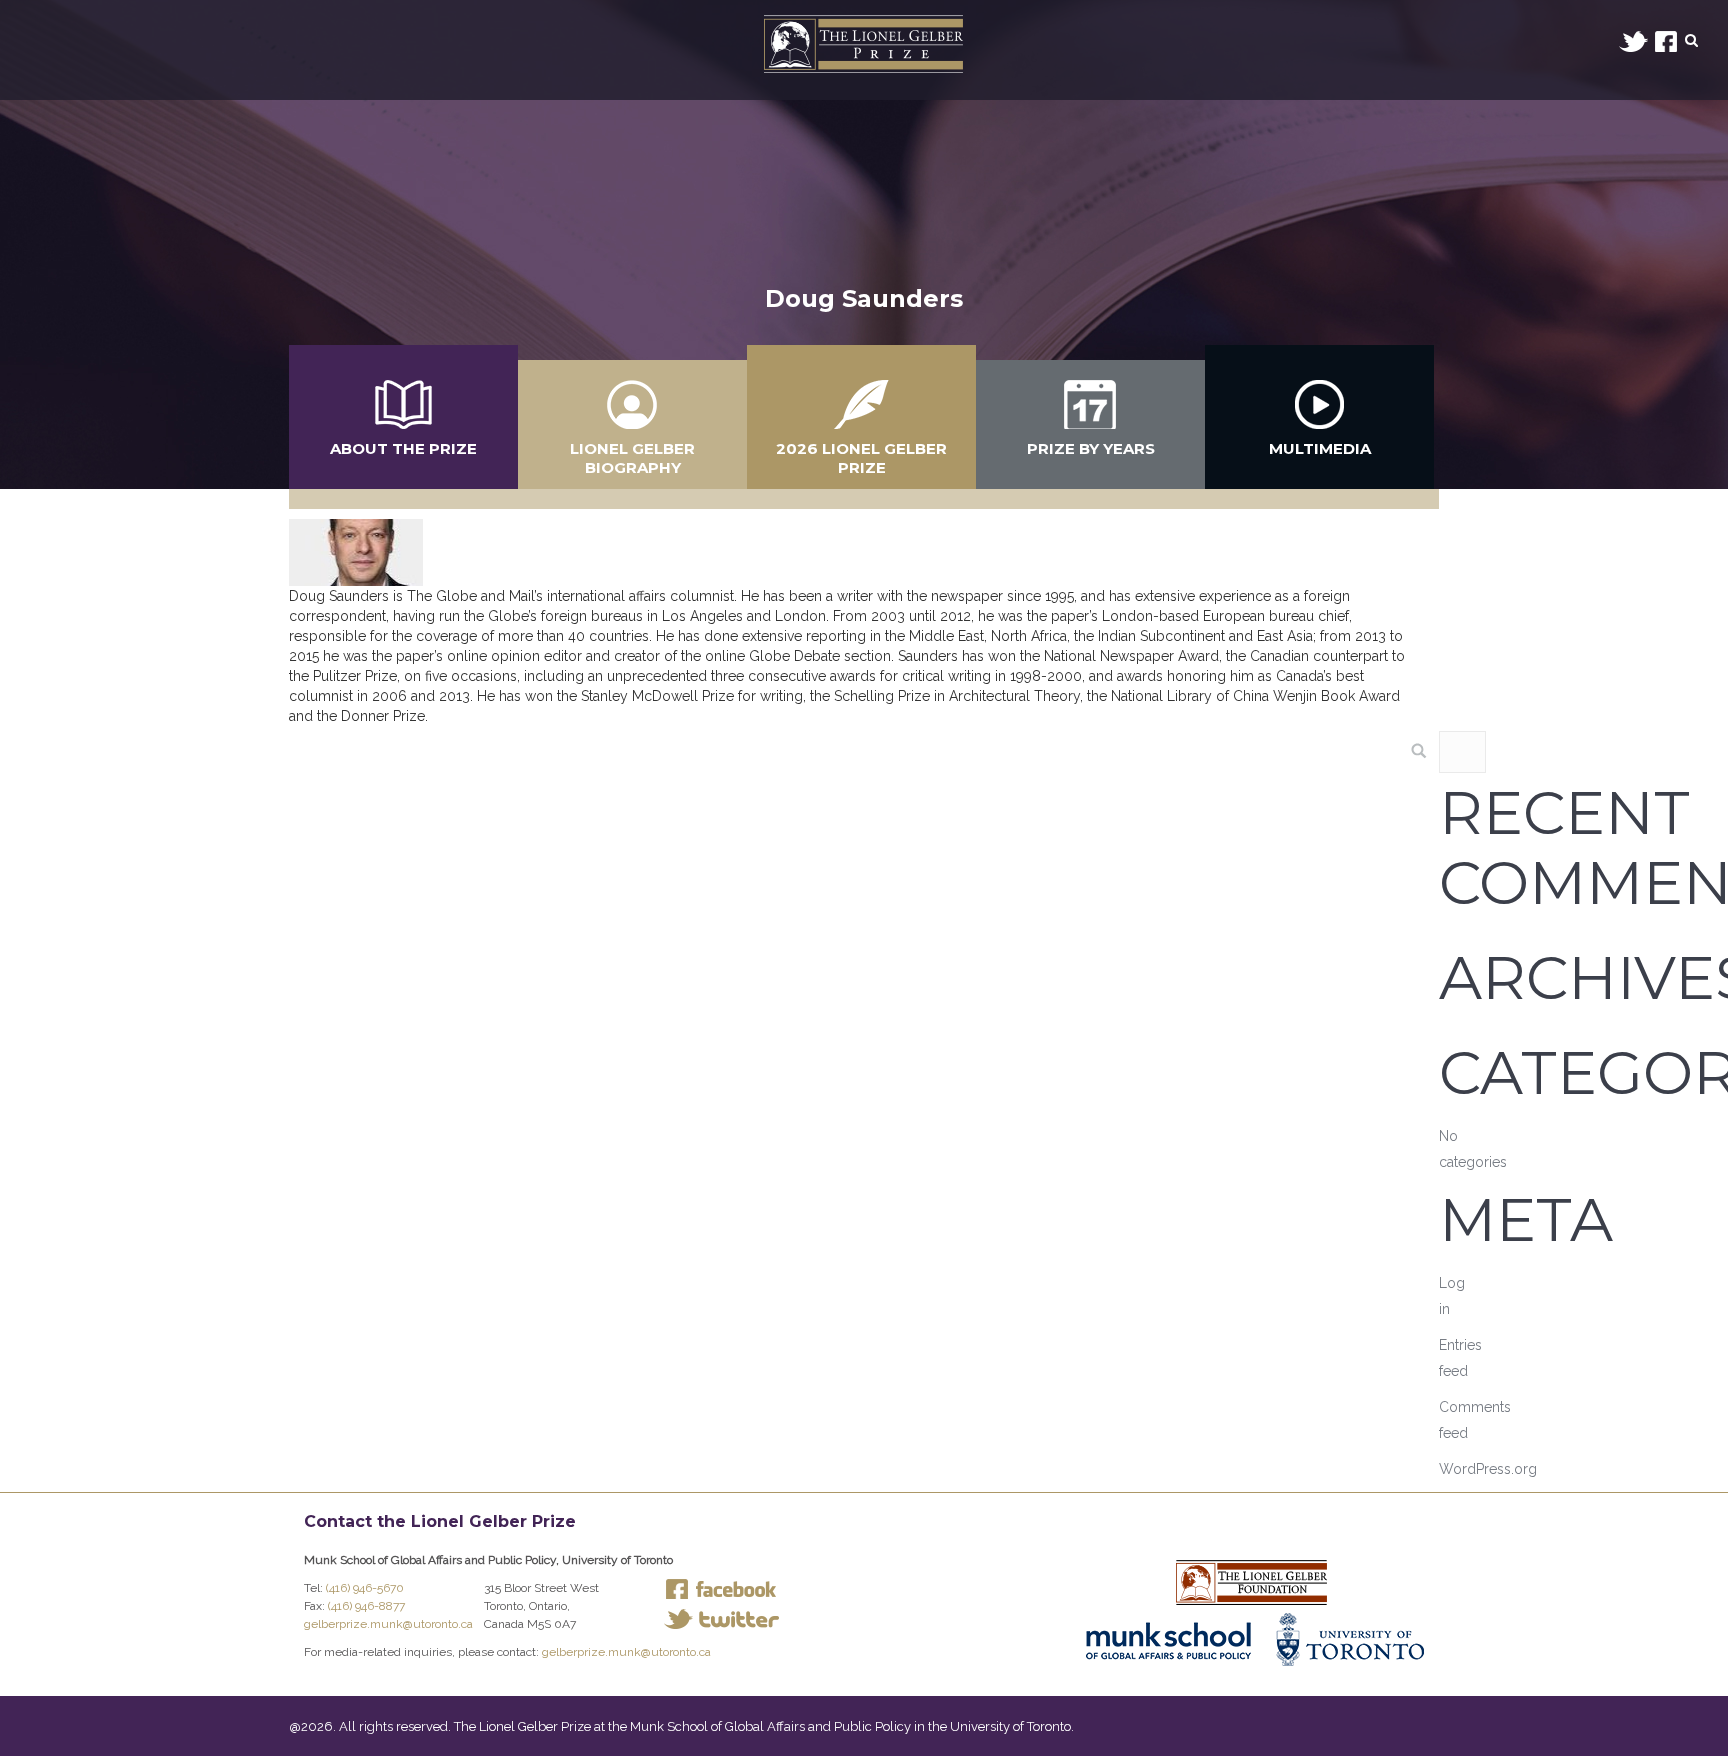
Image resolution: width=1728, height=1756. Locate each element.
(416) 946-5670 (365, 1588)
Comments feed (1475, 1420)
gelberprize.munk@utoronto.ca (388, 1624)
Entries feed (1460, 1358)
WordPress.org (1488, 1469)
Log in (1452, 1296)
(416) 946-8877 (366, 1606)
